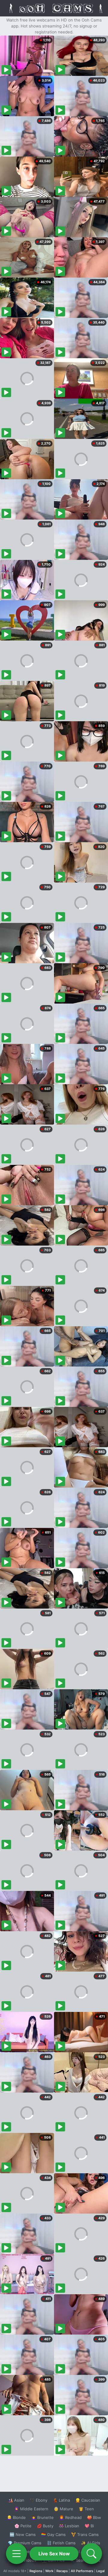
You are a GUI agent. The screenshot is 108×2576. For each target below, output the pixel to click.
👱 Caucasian (88, 2500)
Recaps (62, 2571)
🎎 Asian (16, 2500)
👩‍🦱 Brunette (42, 2517)
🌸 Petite (23, 2526)
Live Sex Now (54, 2554)
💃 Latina (61, 2500)
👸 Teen (86, 2509)
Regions (36, 2571)
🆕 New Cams (23, 2534)
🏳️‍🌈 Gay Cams (53, 2534)
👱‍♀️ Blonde (16, 2517)
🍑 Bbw (94, 2517)
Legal (100, 2571)
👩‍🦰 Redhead (70, 2517)
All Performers (82, 2571)
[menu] (16, 2554)
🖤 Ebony (39, 2500)
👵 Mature (63, 2509)
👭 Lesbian (69, 2526)
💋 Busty (45, 2526)
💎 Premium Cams (25, 2543)
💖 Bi (89, 2526)
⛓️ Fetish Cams (61, 2543)
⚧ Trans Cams (85, 2534)
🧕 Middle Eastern (31, 2509)
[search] (91, 2554)
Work (49, 2571)
